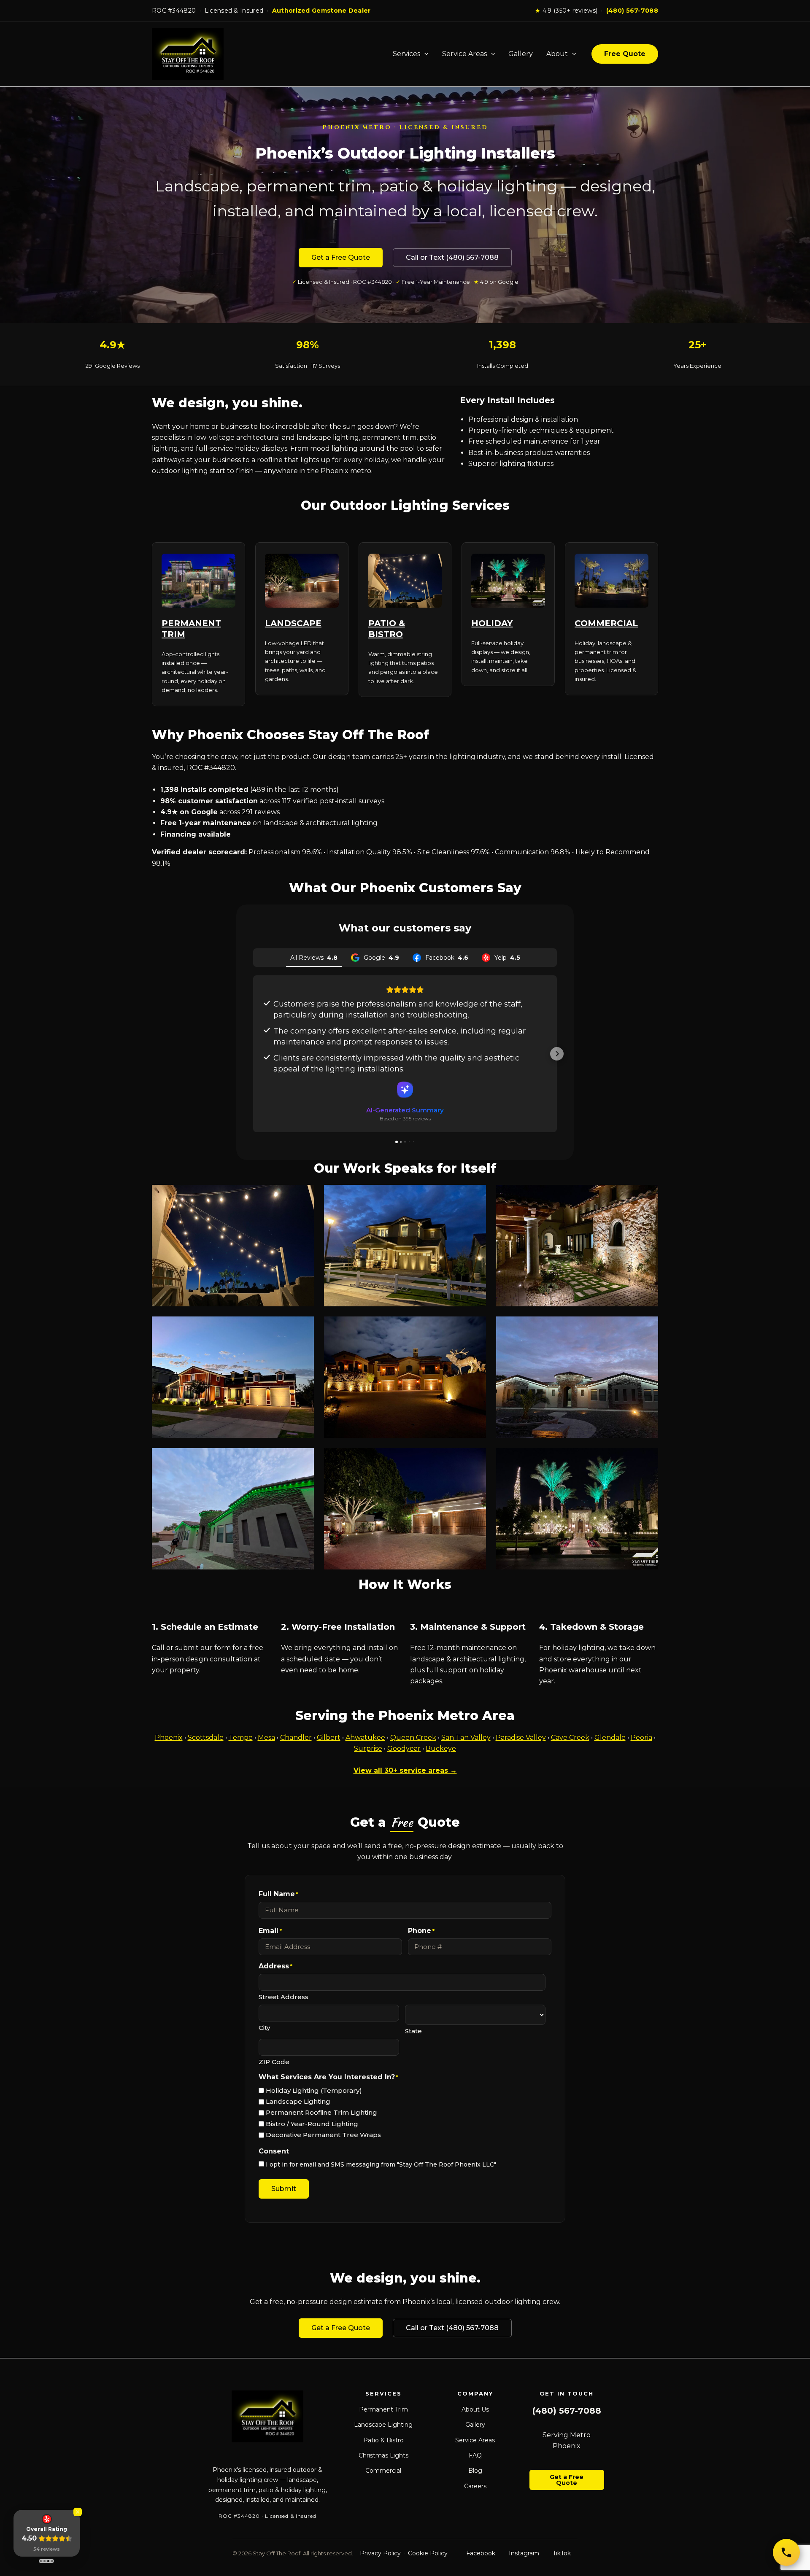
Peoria (641, 1738)
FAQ (475, 2455)
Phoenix (169, 1738)
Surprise (368, 1748)
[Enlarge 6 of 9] (647, 1327)
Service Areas (464, 54)
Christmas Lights (383, 2455)
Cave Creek (570, 1738)
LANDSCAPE (293, 623)
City (264, 2028)
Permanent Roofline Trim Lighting (321, 2112)
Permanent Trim (383, 2409)
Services (406, 54)
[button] (253, 1054)
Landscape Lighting (298, 2101)
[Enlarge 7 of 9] (303, 1459)
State (413, 2031)
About (557, 54)
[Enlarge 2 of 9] (475, 1196)
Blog (475, 2471)
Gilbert (329, 1738)
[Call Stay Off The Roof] (786, 2552)
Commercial (383, 2471)
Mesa (266, 1738)
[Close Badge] (78, 2512)
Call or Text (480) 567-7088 (452, 257)
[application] (424, 54)
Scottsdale (206, 1738)
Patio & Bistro (383, 2440)
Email (270, 1931)
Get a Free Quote (341, 257)
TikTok (562, 2553)
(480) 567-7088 (632, 11)
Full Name (278, 1894)
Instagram (524, 2553)
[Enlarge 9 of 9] (647, 1459)
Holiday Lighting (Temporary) (314, 2090)
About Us (475, 2409)
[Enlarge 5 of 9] (475, 1327)
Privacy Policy (380, 2553)
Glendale (610, 1738)
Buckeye (441, 1748)
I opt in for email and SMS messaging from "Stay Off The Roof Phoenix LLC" (381, 2164)
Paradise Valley (521, 1738)
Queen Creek (413, 1738)
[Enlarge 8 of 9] (475, 1459)
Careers (475, 2486)
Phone (421, 1931)
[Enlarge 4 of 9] (303, 1327)
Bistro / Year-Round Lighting (312, 2124)
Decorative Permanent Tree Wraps (323, 2135)
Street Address (283, 1997)
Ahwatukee (365, 1738)
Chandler (296, 1738)
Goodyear (404, 1748)
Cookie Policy (428, 2553)
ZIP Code (274, 2062)
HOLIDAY (492, 623)
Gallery (521, 54)
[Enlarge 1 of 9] (303, 1196)
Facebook (481, 2553)
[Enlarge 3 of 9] (647, 1196)
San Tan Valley (466, 1738)
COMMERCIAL (606, 623)
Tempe (241, 1738)
